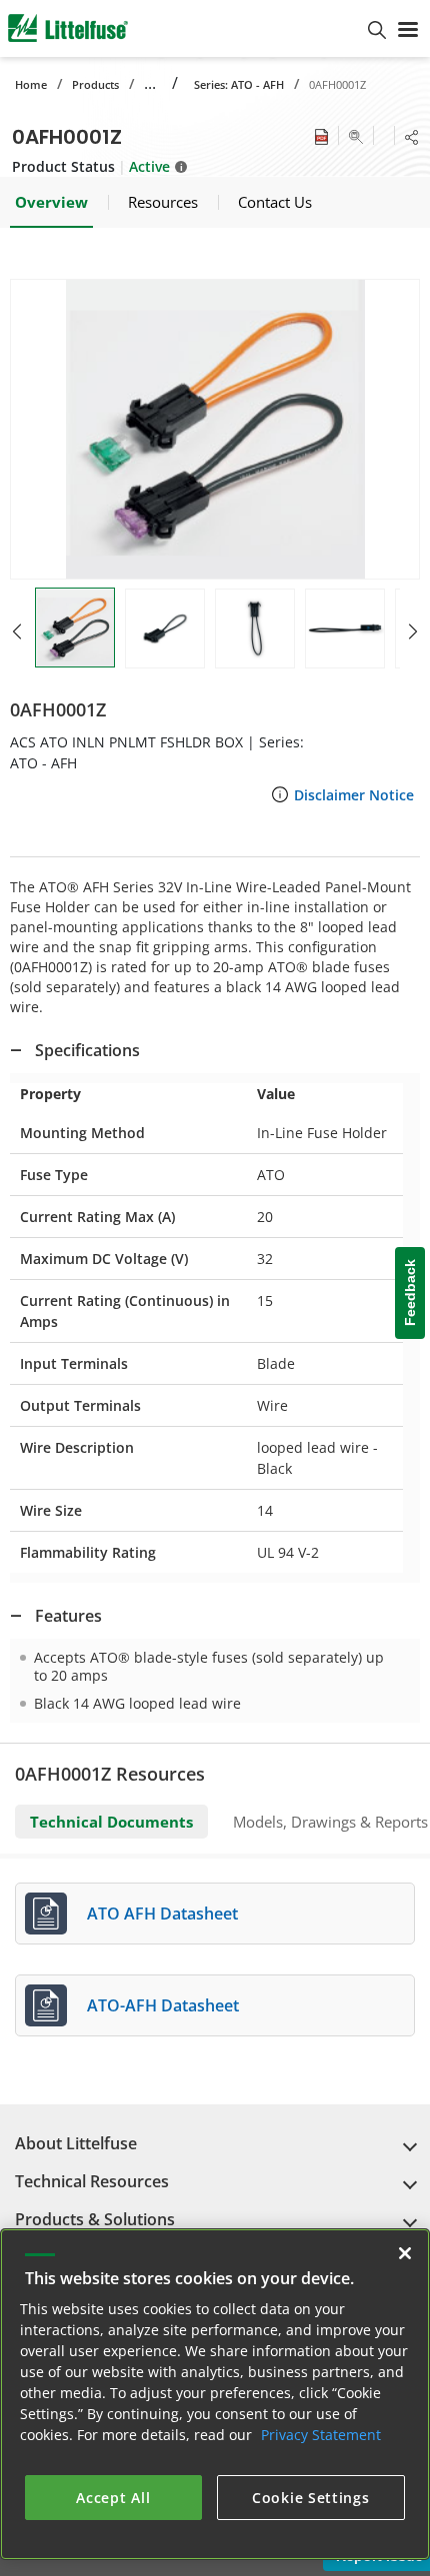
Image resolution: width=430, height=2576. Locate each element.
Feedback (410, 1293)
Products (95, 84)
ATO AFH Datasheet (162, 1914)
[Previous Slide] (17, 632)
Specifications (87, 1050)
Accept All (113, 2498)
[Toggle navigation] (408, 28)
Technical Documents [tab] (111, 1822)
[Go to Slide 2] (165, 629)
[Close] (405, 2253)
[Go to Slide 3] (255, 629)
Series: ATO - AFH (239, 84)
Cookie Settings (311, 2498)
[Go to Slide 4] (345, 629)
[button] (215, 429)
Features (68, 1616)
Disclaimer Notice (354, 795)
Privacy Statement (321, 2435)
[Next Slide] (413, 632)
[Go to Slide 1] (75, 628)
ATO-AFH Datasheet (163, 2005)
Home (31, 84)
